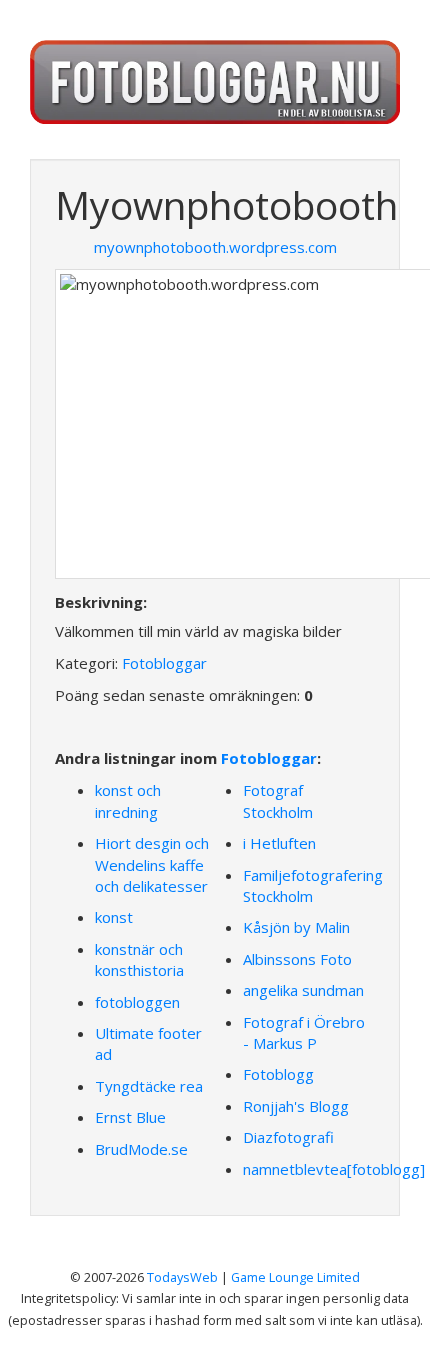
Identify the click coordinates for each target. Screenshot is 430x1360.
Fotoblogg (278, 1074)
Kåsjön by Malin (296, 927)
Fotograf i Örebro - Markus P (304, 1032)
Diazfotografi (288, 1137)
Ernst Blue (130, 1117)
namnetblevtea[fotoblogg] (334, 1169)
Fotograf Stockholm (278, 800)
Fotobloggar (164, 663)
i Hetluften (279, 843)
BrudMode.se (141, 1149)
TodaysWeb (182, 1277)
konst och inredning (128, 800)
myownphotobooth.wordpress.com (215, 247)
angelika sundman (303, 990)
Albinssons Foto (297, 959)
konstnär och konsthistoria (139, 959)
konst (114, 917)
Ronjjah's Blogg (296, 1106)
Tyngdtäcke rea (149, 1086)
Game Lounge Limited (295, 1277)
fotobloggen (137, 1002)
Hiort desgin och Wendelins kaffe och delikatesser (152, 864)
